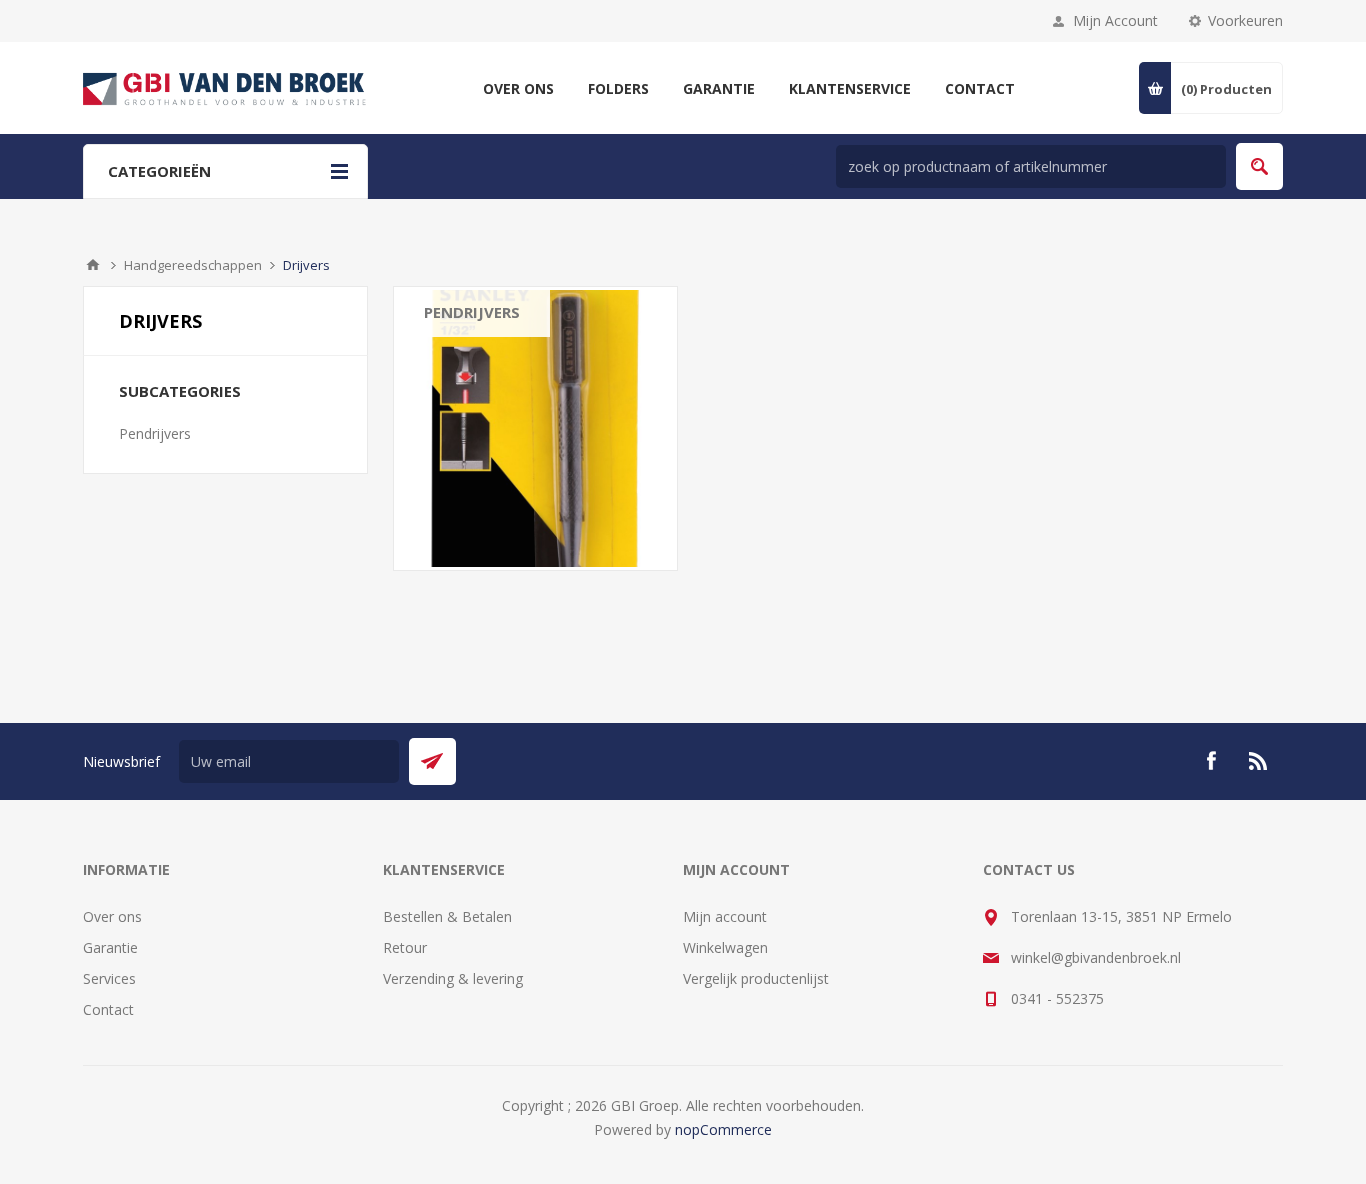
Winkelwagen (725, 947)
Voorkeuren (1245, 20)
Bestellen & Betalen (447, 916)
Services (109, 978)
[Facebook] (1211, 761)
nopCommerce (723, 1129)
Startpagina (93, 265)
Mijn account (725, 916)
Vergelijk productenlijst (756, 978)
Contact (108, 1009)
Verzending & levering (453, 978)
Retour (405, 947)
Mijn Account (1115, 20)
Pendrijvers (472, 312)
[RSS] (1259, 761)
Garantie (110, 947)
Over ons (112, 916)
